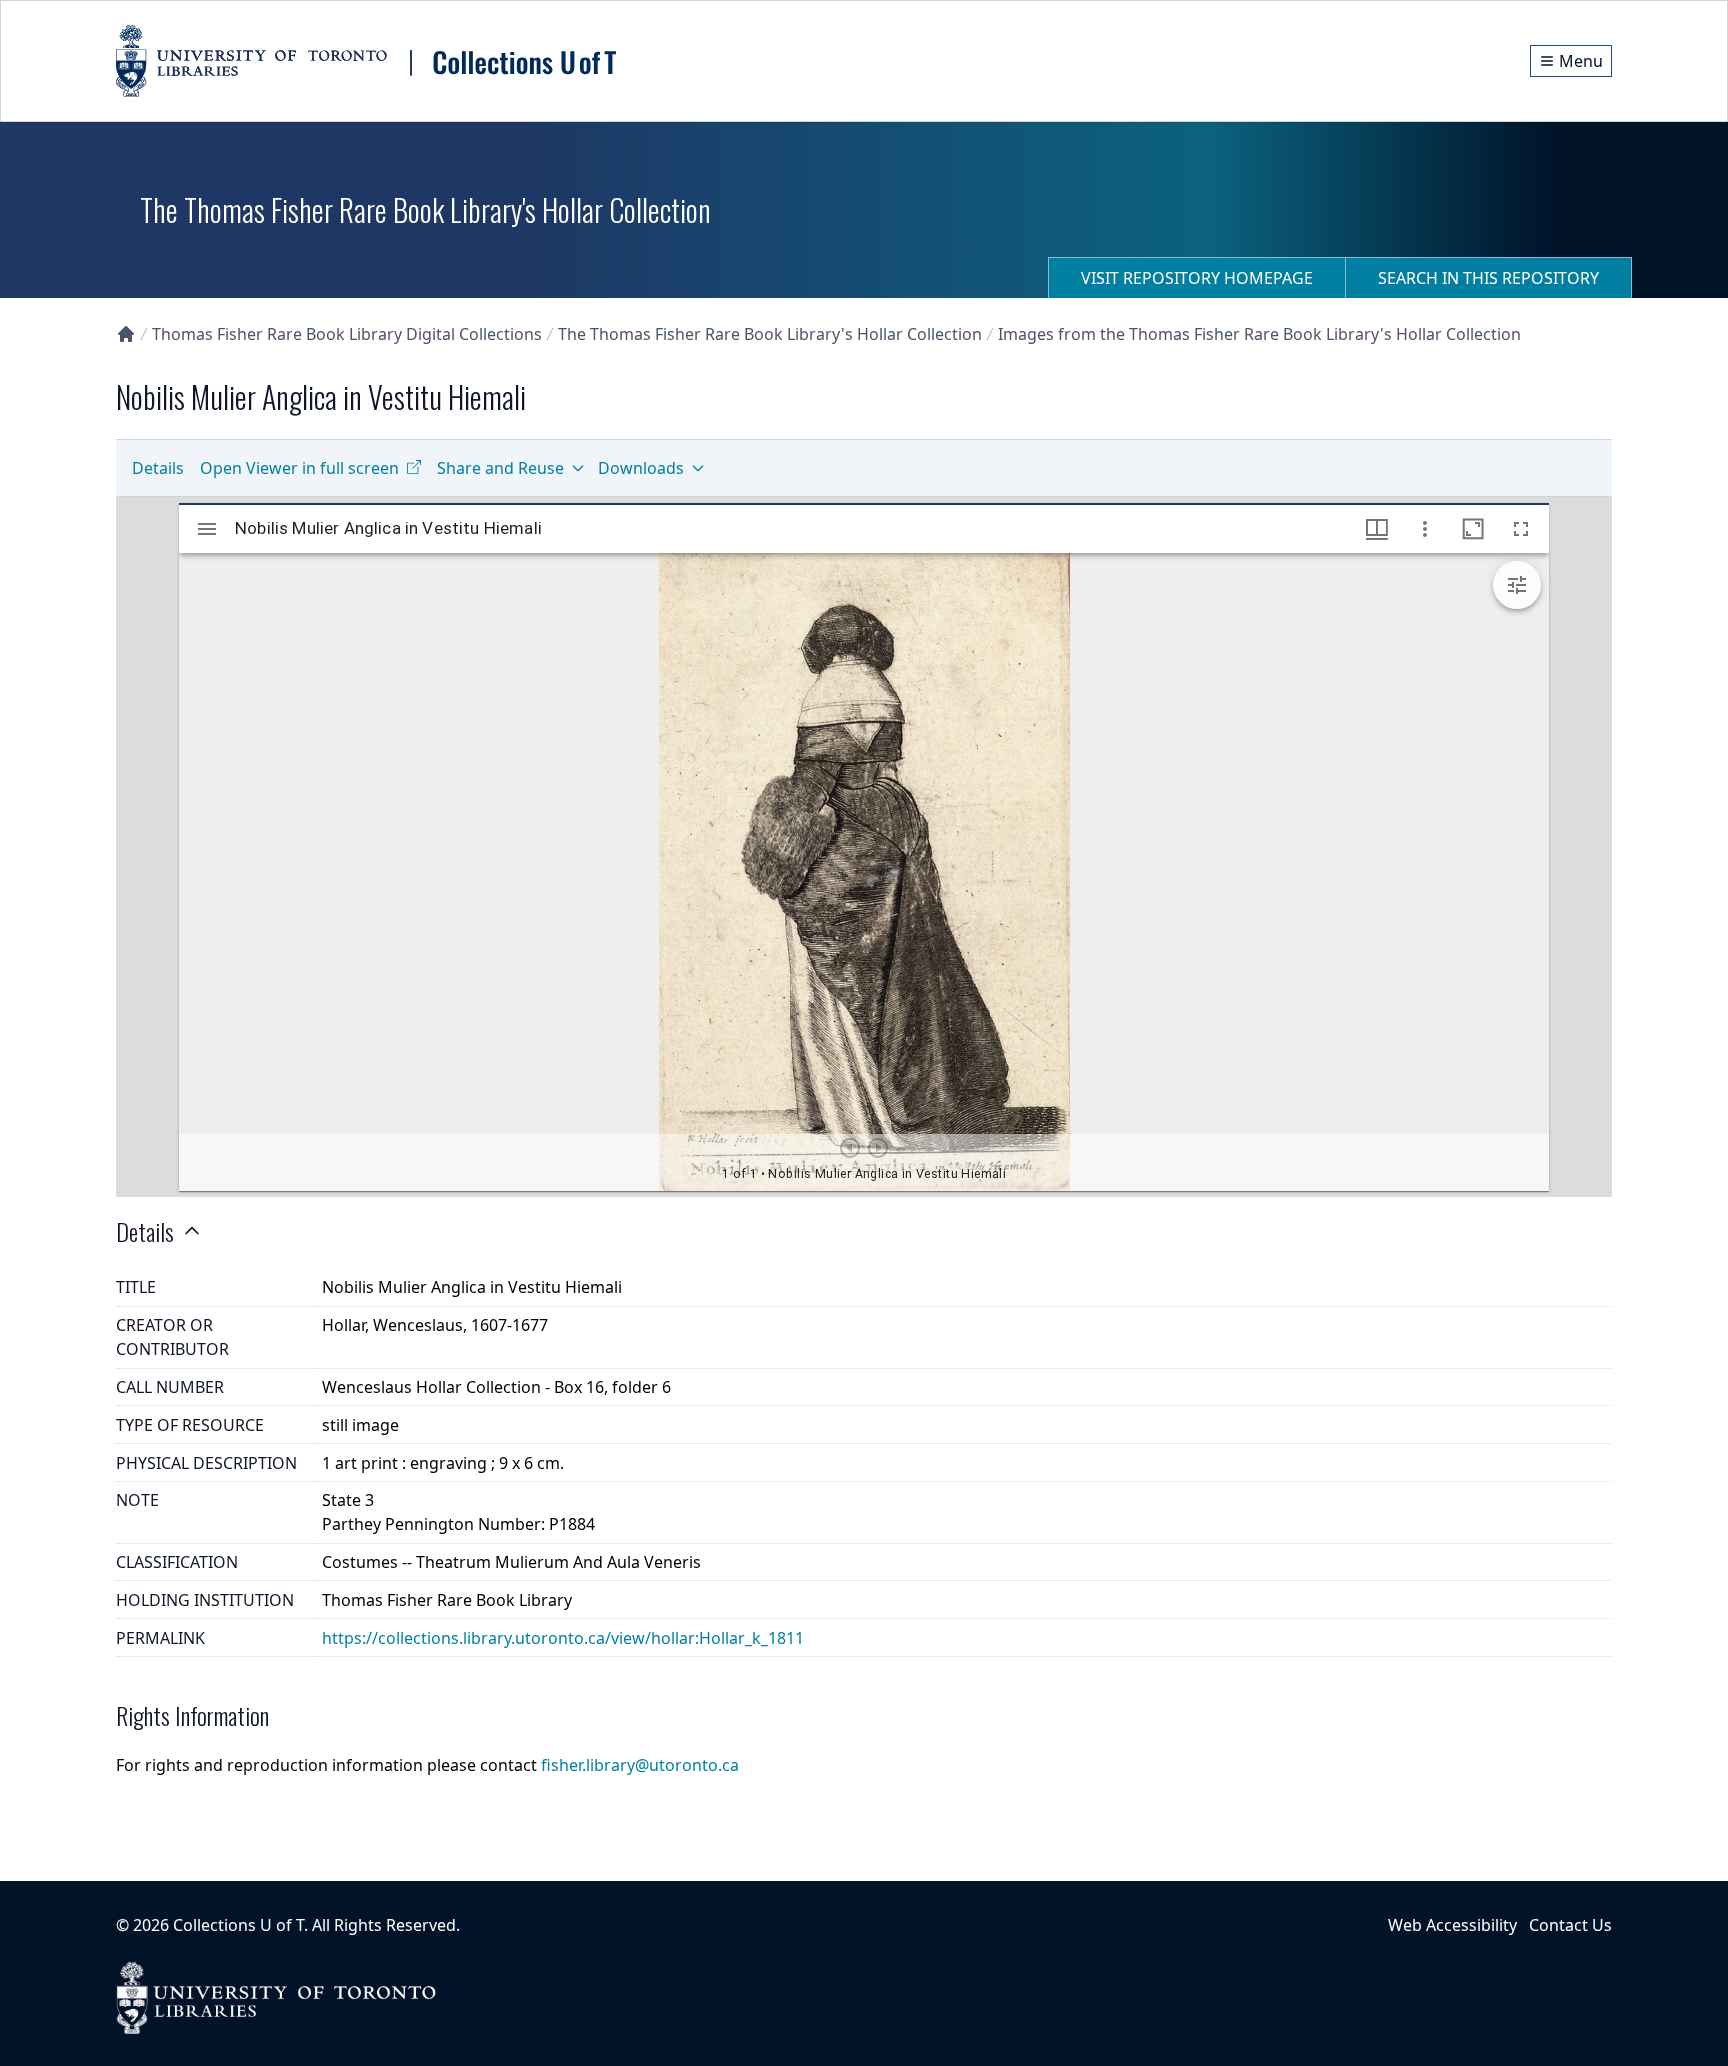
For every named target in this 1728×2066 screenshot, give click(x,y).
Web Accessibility (1452, 1925)
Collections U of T (238, 1925)
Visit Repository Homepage (1197, 278)
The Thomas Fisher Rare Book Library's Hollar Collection (770, 334)
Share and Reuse (500, 468)
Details (158, 468)
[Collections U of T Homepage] (126, 334)
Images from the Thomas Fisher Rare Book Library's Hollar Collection (1259, 334)
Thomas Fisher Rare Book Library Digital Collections (347, 334)
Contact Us (1570, 1925)
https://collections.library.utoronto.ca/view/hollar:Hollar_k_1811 (563, 1638)
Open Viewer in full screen (299, 468)
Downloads (641, 468)
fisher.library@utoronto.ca (640, 1765)
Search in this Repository (1488, 278)
